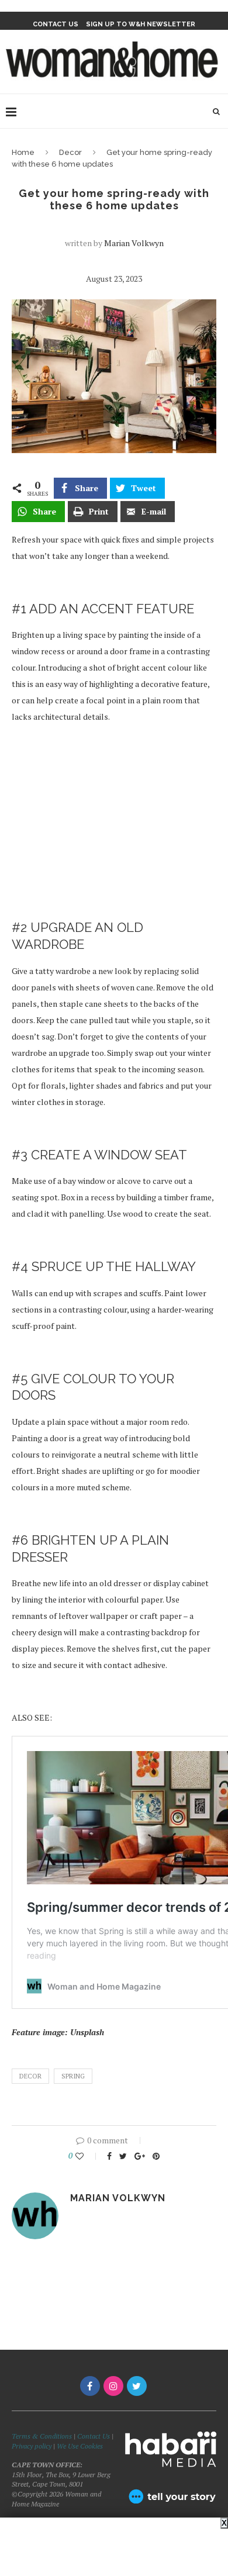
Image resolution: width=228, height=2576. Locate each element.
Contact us (56, 24)
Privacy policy (32, 2446)
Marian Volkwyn (134, 243)
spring (73, 2076)
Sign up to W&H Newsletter (141, 24)
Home (23, 152)
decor (30, 2076)
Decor (70, 152)
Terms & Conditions (42, 2436)
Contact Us (94, 2436)
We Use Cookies (80, 2446)
